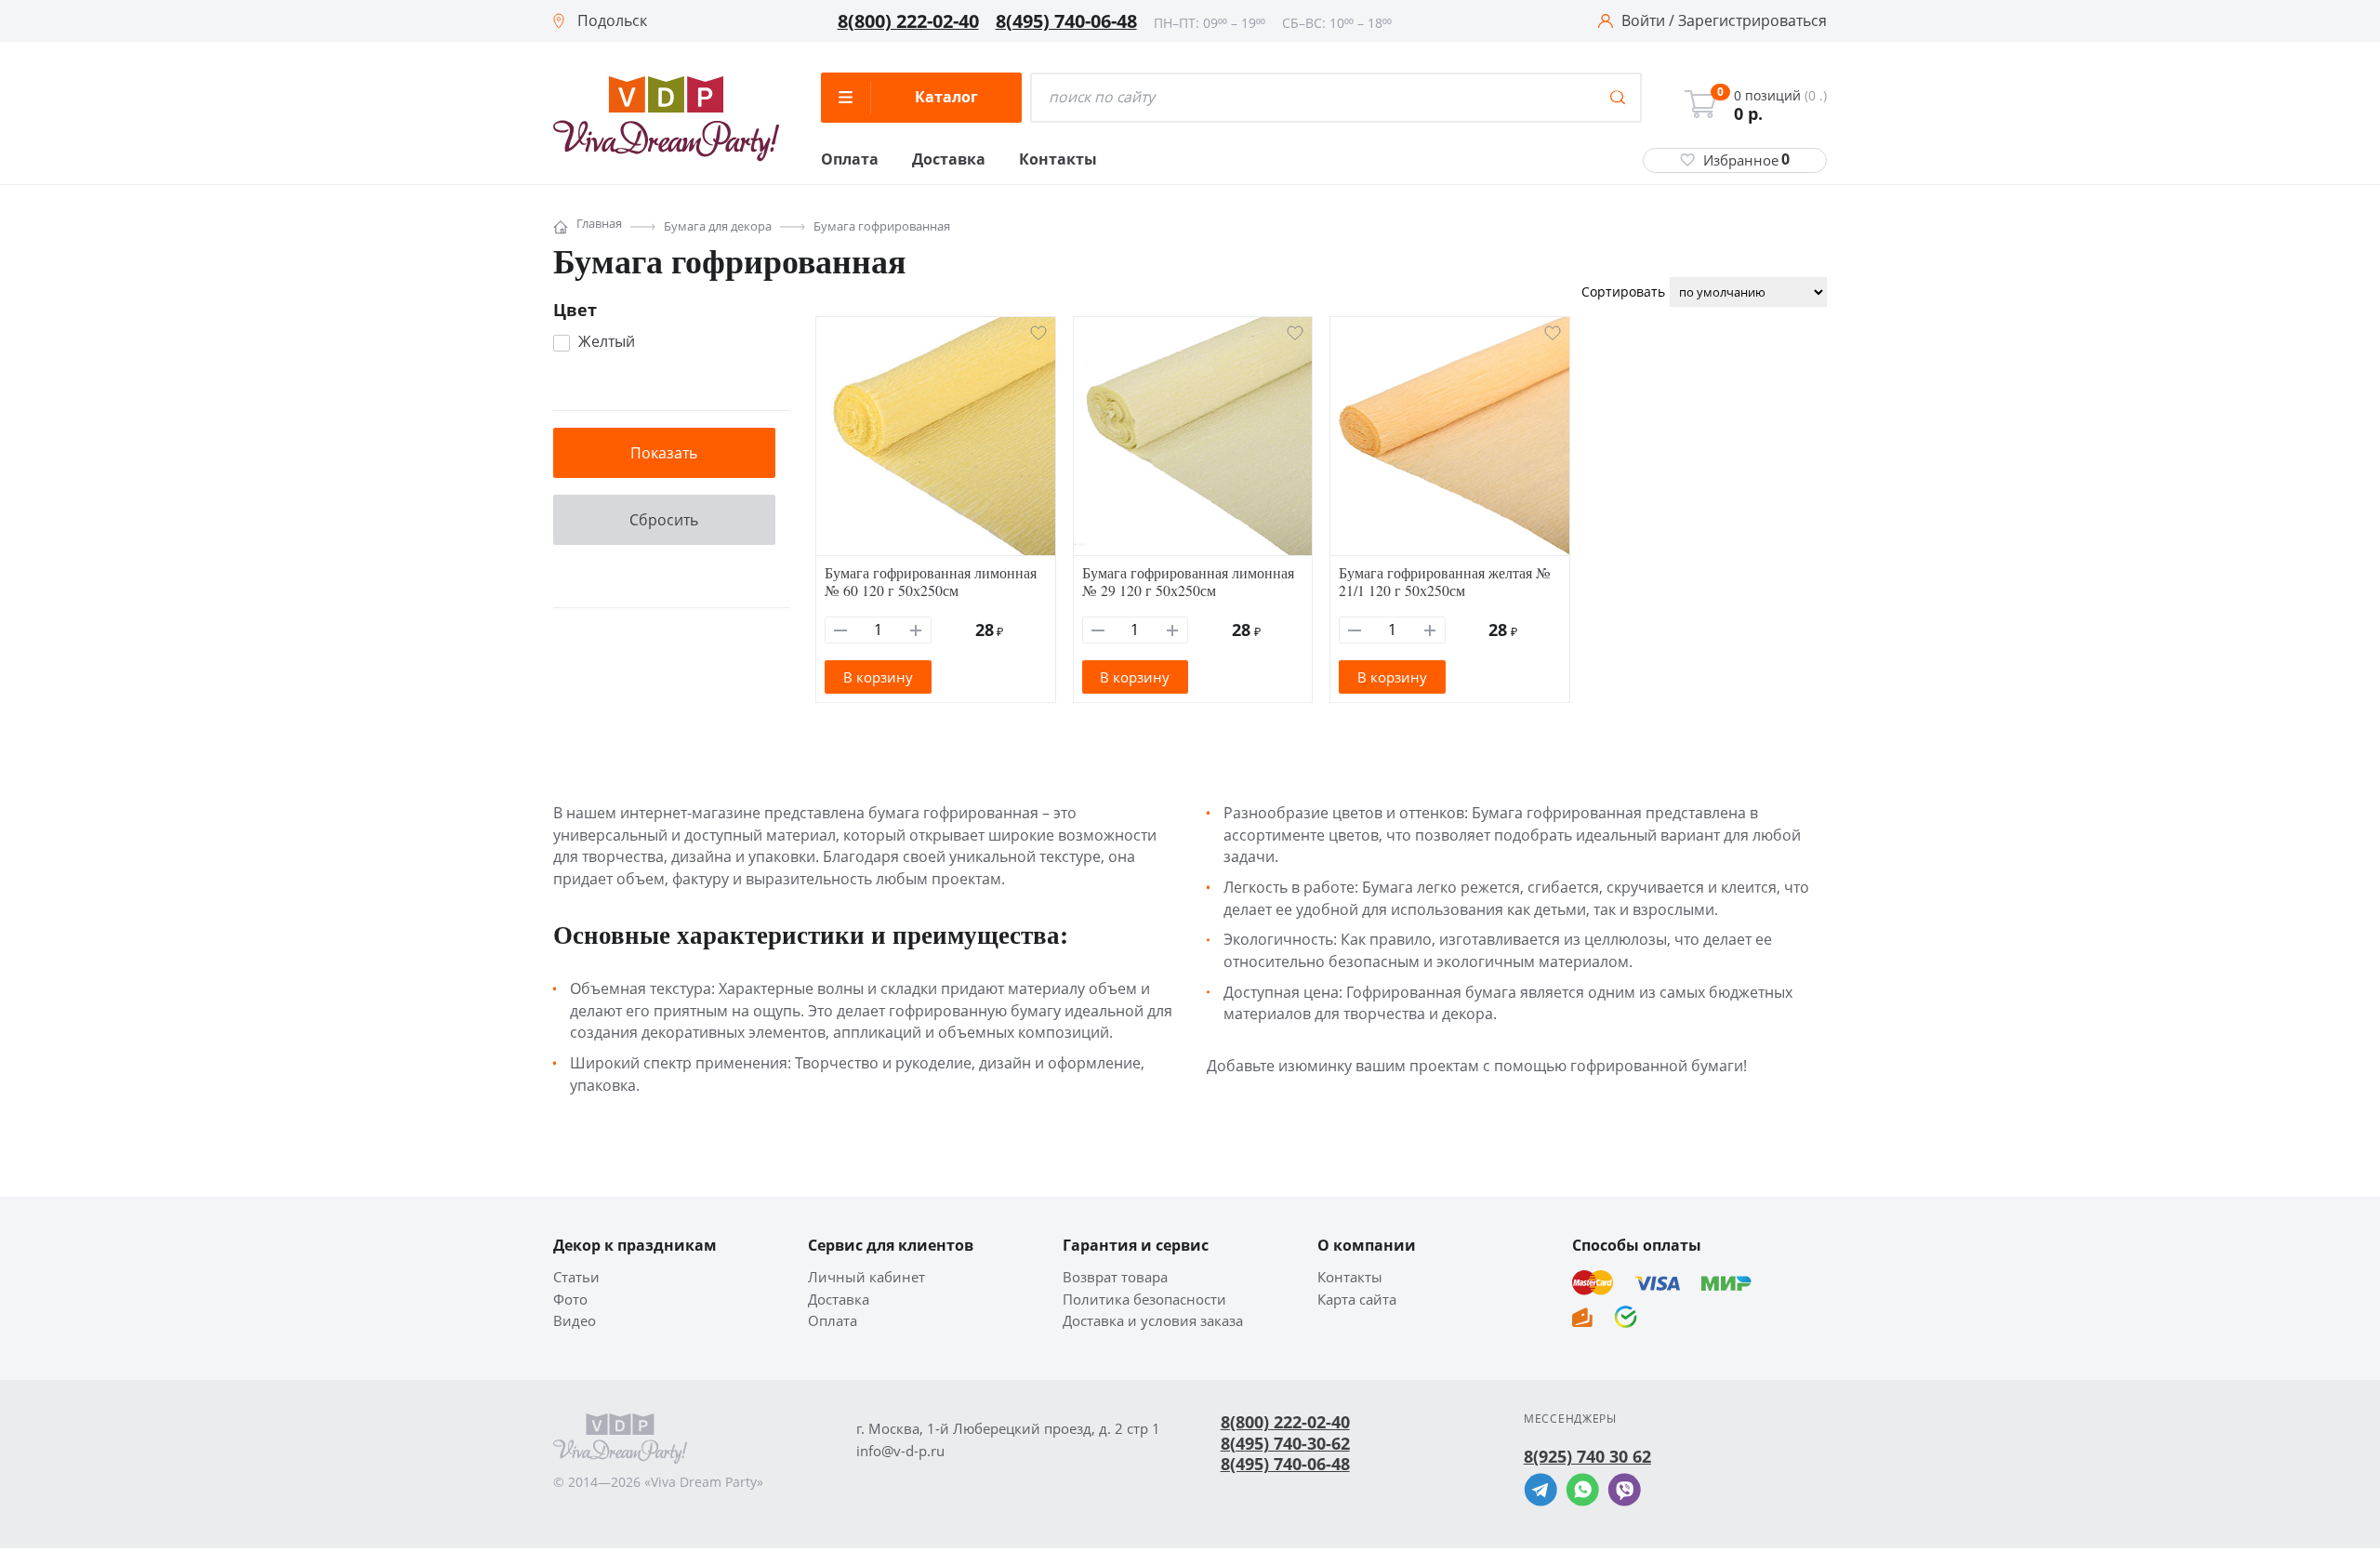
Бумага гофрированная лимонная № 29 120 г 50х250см (1188, 581)
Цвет (575, 310)
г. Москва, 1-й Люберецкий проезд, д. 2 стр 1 (1008, 1429)
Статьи (576, 1277)
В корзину (878, 677)
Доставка (949, 160)
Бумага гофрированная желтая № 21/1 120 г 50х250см (1445, 581)
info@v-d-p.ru (900, 1451)
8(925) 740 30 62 (1587, 1456)
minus (841, 630)
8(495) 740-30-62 (1285, 1443)
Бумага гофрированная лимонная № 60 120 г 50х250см (931, 581)
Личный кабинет (866, 1277)
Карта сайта (1357, 1300)
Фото (570, 1300)
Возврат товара (1115, 1277)
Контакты (1058, 160)
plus (916, 630)
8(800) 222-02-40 (908, 21)
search (1618, 98)
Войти (1643, 21)
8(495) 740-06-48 (1066, 21)
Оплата (850, 160)
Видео (575, 1321)
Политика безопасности (1144, 1300)
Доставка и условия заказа (1153, 1321)
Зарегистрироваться (1752, 21)
